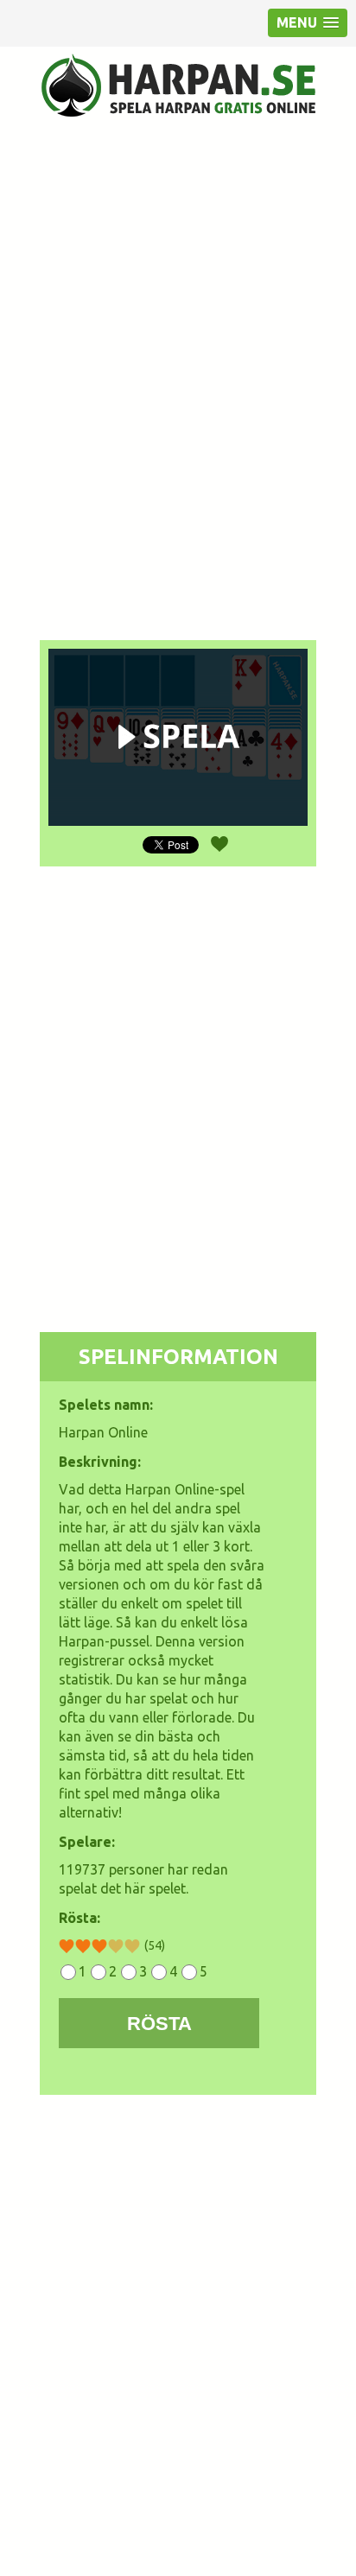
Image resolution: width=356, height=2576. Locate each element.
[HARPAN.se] (178, 85)
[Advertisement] (178, 333)
